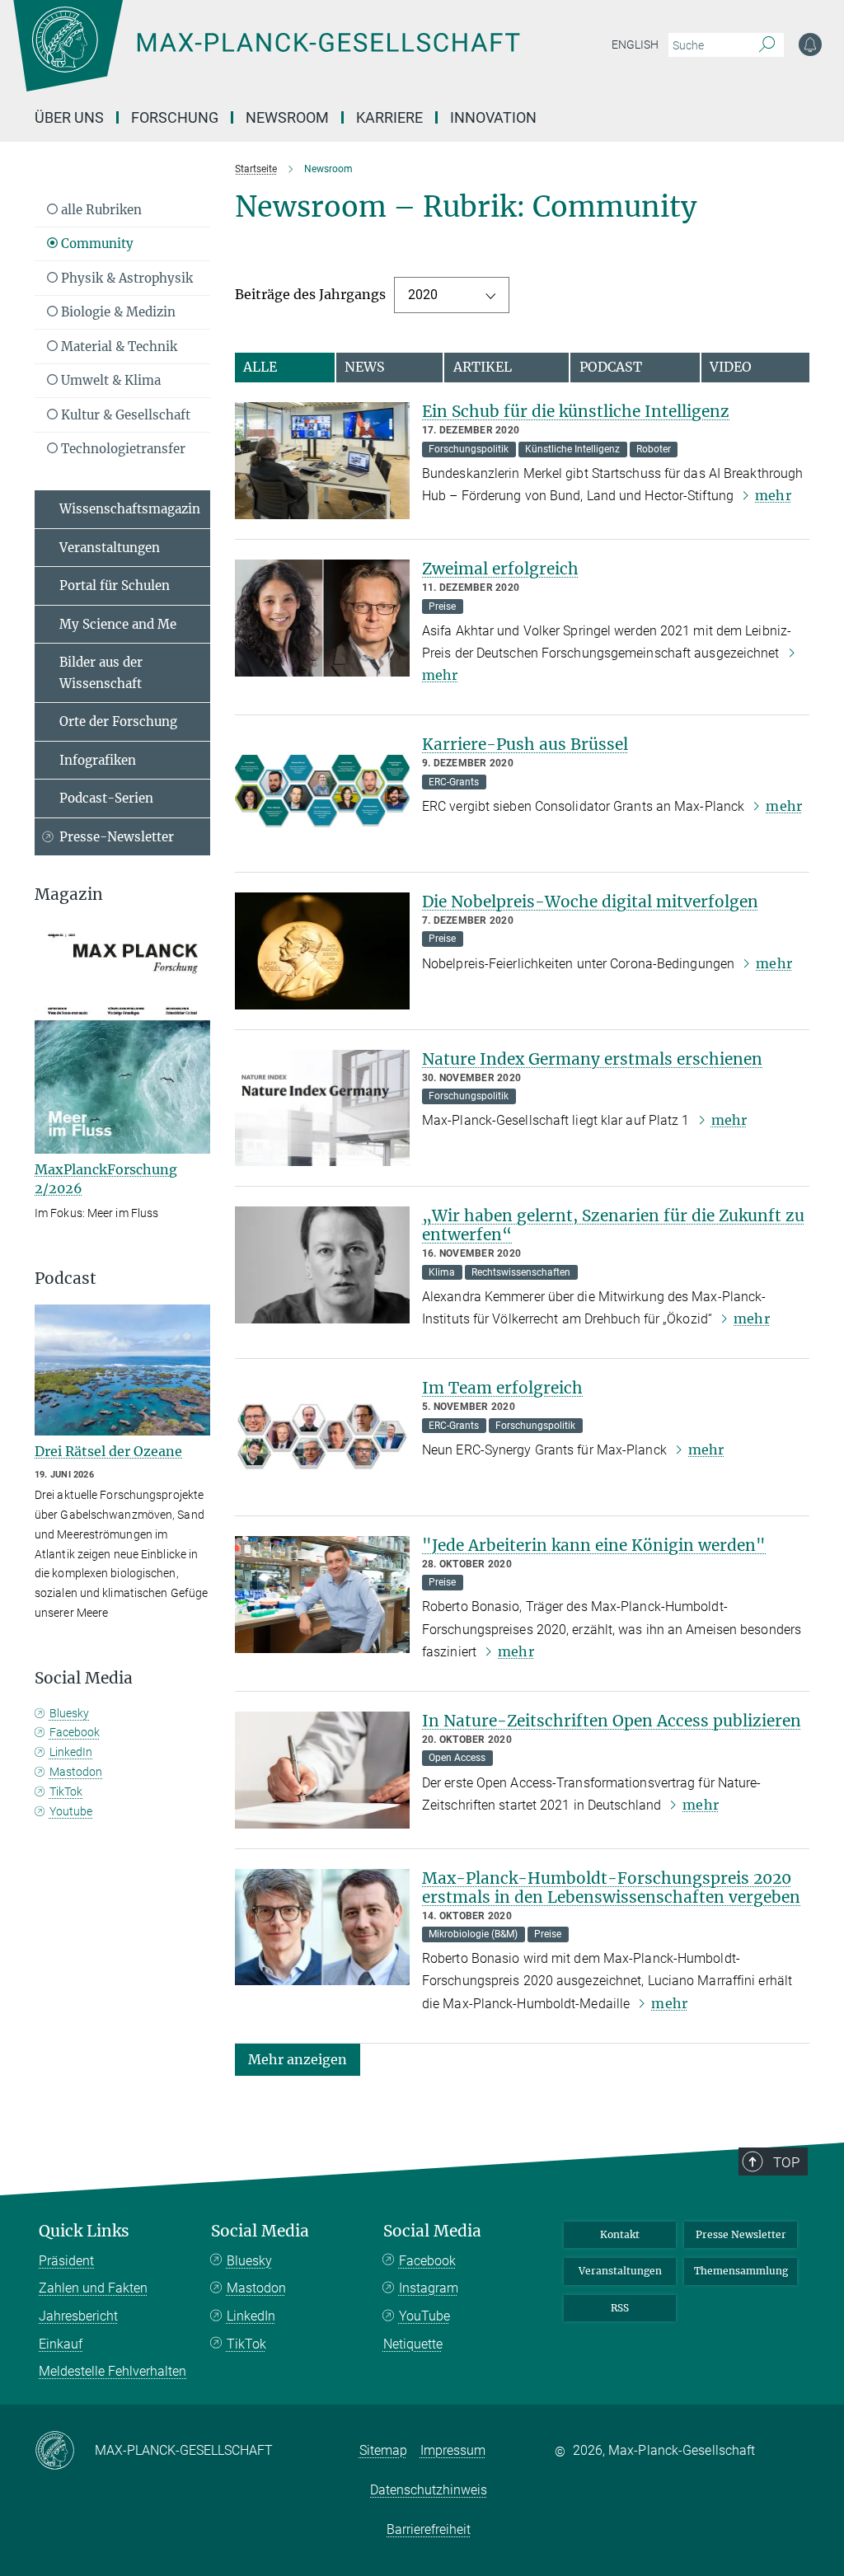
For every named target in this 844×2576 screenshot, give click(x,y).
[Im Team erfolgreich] (323, 1437)
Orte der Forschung (118, 721)
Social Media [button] (84, 1678)
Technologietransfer (122, 449)
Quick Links (84, 2231)
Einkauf (61, 2344)
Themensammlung (741, 2271)
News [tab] (365, 367)
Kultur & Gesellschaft (124, 415)
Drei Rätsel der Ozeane (108, 1451)
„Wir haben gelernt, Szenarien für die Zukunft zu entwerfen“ (613, 1225)
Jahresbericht (78, 2316)
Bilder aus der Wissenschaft (101, 673)
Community (96, 244)
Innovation (493, 117)
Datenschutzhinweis (429, 2490)
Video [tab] (731, 367)
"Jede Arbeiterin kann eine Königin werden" (594, 1545)
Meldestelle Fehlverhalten (113, 2371)
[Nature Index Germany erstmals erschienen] (323, 1108)
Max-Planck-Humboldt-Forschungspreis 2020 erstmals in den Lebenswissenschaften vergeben (611, 1888)
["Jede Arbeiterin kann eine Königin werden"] (323, 1595)
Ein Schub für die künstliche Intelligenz (576, 411)
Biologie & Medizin (117, 312)
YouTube (424, 2316)
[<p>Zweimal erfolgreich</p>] (323, 618)
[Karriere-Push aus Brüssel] (323, 794)
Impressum (453, 2450)
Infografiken (98, 760)
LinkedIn (71, 1752)
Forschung (175, 117)
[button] (298, 2059)
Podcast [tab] (611, 367)
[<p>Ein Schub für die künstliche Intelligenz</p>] (323, 461)
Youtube (71, 1811)
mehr (773, 495)
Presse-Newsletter (117, 837)
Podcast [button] (66, 1279)
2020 (423, 295)
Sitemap (383, 2450)
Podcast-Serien (106, 798)
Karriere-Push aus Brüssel (525, 744)
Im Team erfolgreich (502, 1388)
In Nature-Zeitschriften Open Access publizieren (612, 1721)
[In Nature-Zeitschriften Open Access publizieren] (323, 1770)
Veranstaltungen (110, 548)
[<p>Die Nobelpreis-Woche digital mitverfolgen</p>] (323, 951)
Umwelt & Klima (109, 380)
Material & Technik (117, 347)
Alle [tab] (260, 367)
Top (786, 2162)
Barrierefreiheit (429, 2529)
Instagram (429, 2288)
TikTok (66, 1791)
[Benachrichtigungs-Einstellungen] (810, 44)
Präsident (66, 2261)
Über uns (69, 117)
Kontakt (620, 2234)
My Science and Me (118, 624)
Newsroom (287, 117)
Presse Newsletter (741, 2234)
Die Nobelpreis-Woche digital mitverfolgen (590, 902)
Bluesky (69, 1713)
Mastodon (76, 1772)
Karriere (389, 117)
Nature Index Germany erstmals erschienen (592, 1059)
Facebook (75, 1732)
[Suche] (767, 45)
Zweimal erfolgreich (500, 569)
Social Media (260, 2231)
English (635, 44)
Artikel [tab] (483, 367)
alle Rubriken (100, 210)
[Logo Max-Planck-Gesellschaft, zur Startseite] (307, 58)
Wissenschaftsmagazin (130, 509)
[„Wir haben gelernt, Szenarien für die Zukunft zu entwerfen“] (323, 1265)
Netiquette (413, 2344)
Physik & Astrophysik (125, 278)
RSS (620, 2308)
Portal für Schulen (115, 585)
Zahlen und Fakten (93, 2288)
